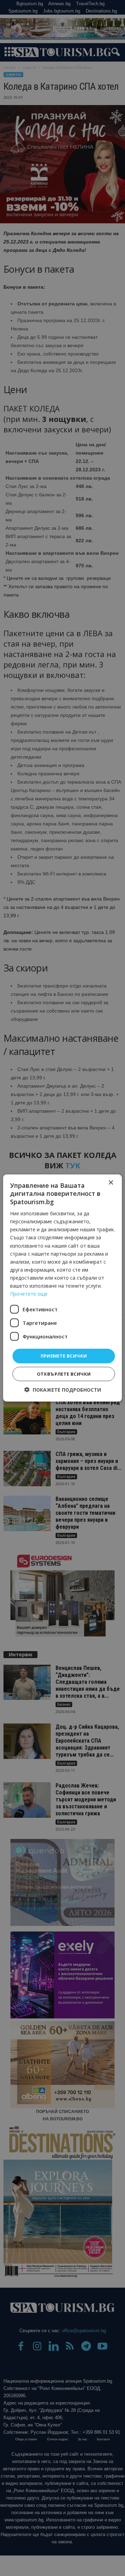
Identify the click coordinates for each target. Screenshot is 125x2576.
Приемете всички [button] (64, 1356)
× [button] (111, 1183)
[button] (63, 1389)
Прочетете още (29, 1294)
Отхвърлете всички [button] (64, 1374)
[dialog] (62, 1288)
